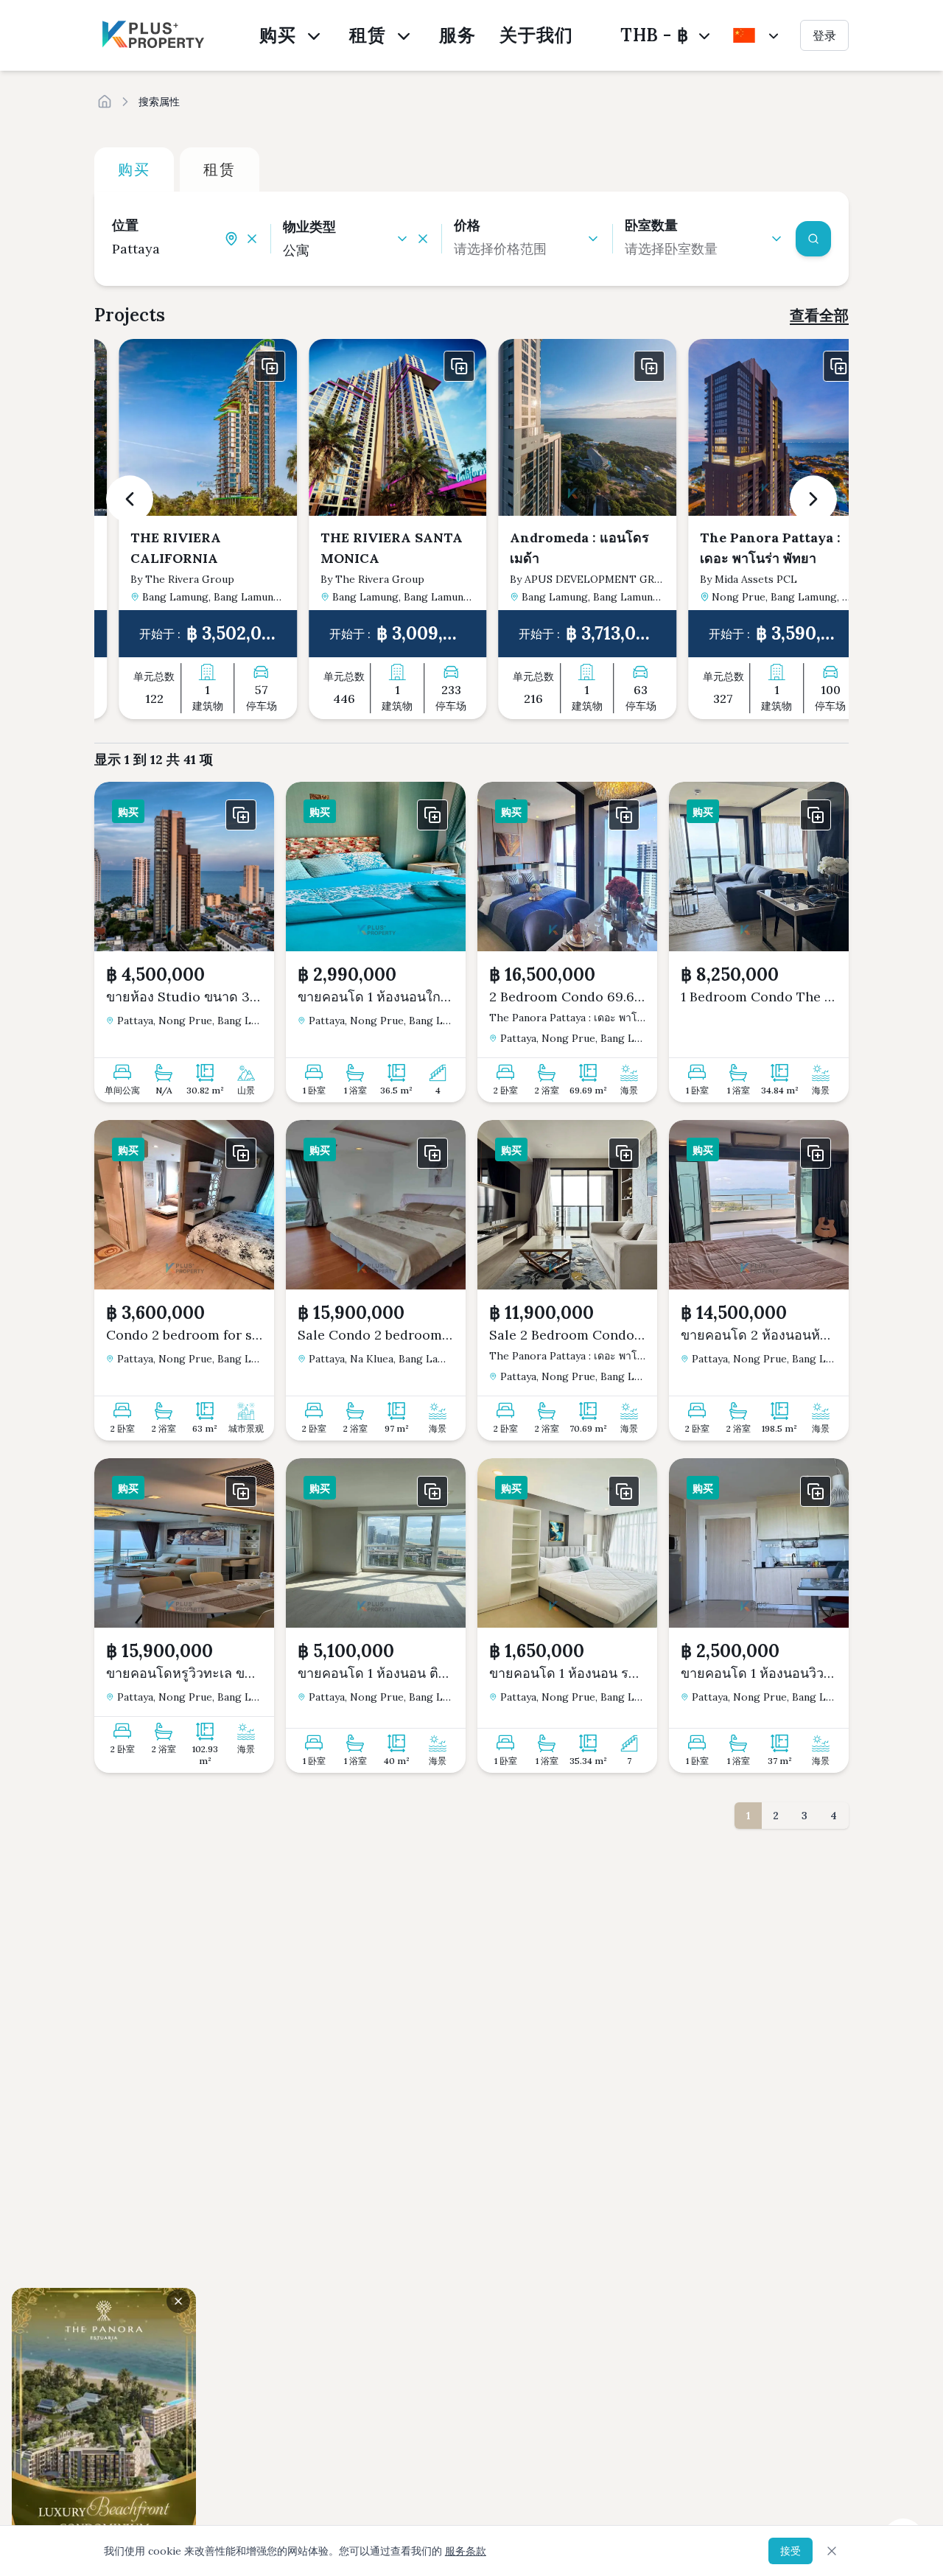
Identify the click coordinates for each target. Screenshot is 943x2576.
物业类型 (309, 227)
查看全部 (819, 315)
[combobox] (168, 249)
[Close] (832, 2551)
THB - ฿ (654, 35)
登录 (824, 35)
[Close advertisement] (178, 2301)
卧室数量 (651, 225)
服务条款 (466, 2551)
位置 (125, 225)
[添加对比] (249, 366)
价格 (467, 225)
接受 (790, 2551)
